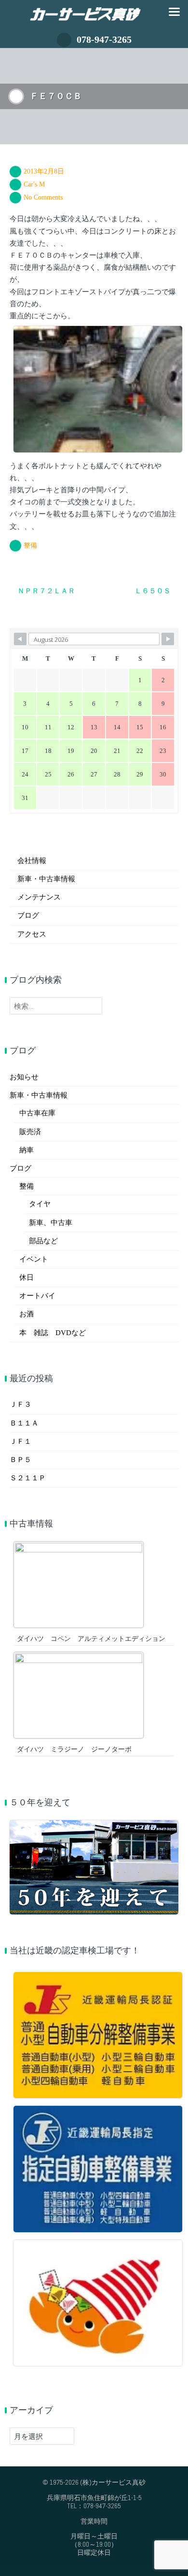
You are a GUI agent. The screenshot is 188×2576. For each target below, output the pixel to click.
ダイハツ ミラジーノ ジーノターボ (74, 1749)
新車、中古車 (51, 1223)
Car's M (34, 184)
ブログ (28, 915)
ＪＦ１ (20, 1441)
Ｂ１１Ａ (24, 1423)
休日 (27, 1277)
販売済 (30, 1132)
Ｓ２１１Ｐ (28, 1478)
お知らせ (24, 1077)
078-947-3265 (104, 39)
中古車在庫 (37, 1113)
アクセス (32, 934)
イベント (34, 1259)
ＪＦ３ (20, 1404)
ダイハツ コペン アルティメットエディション (91, 1639)
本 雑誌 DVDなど (53, 1333)
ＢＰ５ (20, 1460)
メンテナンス (39, 897)
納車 (27, 1150)
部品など (43, 1241)
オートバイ (37, 1296)
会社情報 (32, 861)
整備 (30, 545)
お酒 (27, 1314)
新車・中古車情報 (46, 879)
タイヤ (40, 1204)
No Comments (43, 197)
